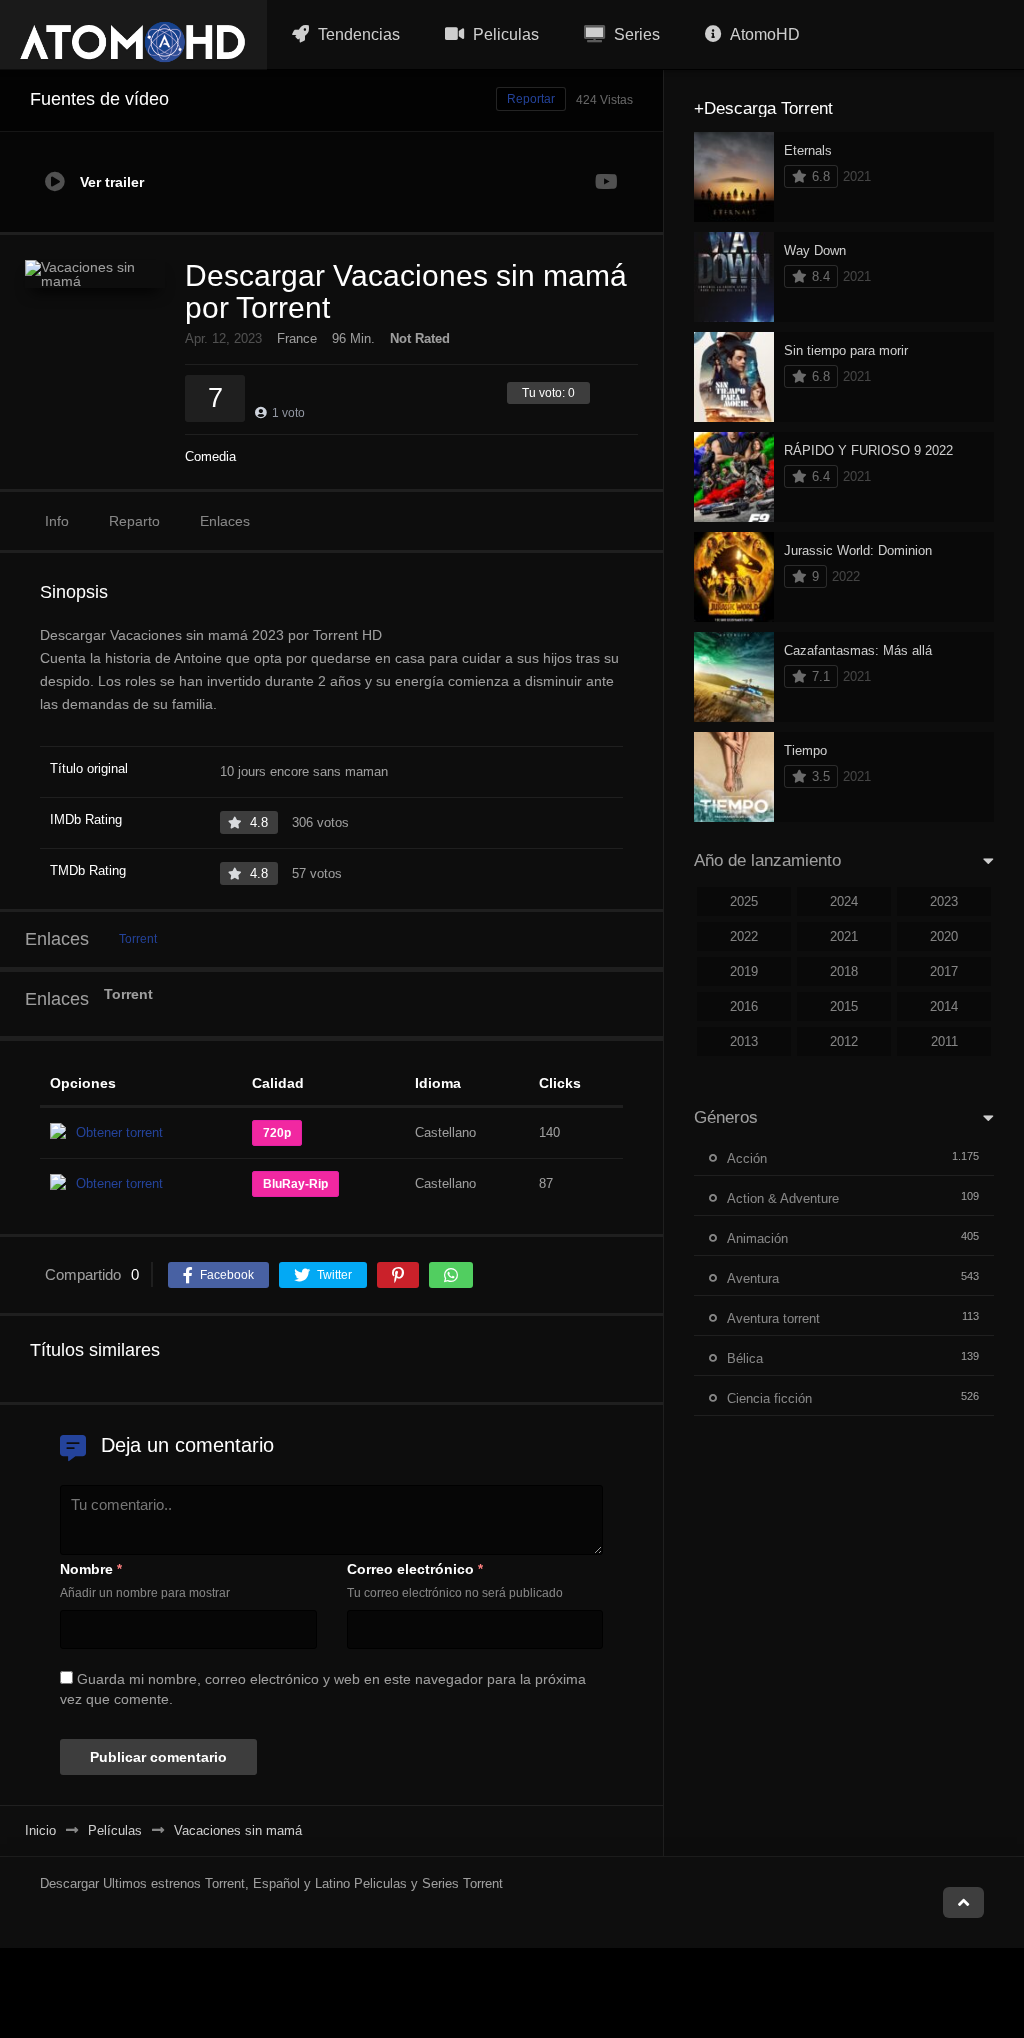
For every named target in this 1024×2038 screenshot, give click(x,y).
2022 (744, 936)
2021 (844, 936)
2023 (944, 901)
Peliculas (504, 34)
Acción (747, 1158)
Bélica (745, 1358)
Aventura (753, 1278)
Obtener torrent (119, 1132)
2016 (744, 1006)
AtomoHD (763, 34)
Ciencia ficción (769, 1398)
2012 (844, 1041)
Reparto (134, 521)
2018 (844, 971)
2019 (744, 971)
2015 (844, 1006)
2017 (944, 971)
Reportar (531, 99)
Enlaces (225, 521)
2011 (944, 1041)
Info (57, 521)
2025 (744, 901)
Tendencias (357, 34)
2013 (744, 1041)
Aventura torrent (773, 1318)
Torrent (138, 939)
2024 (844, 901)
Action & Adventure (783, 1198)
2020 (944, 936)
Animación (757, 1238)
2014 (944, 1006)
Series (635, 34)
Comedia (210, 456)
